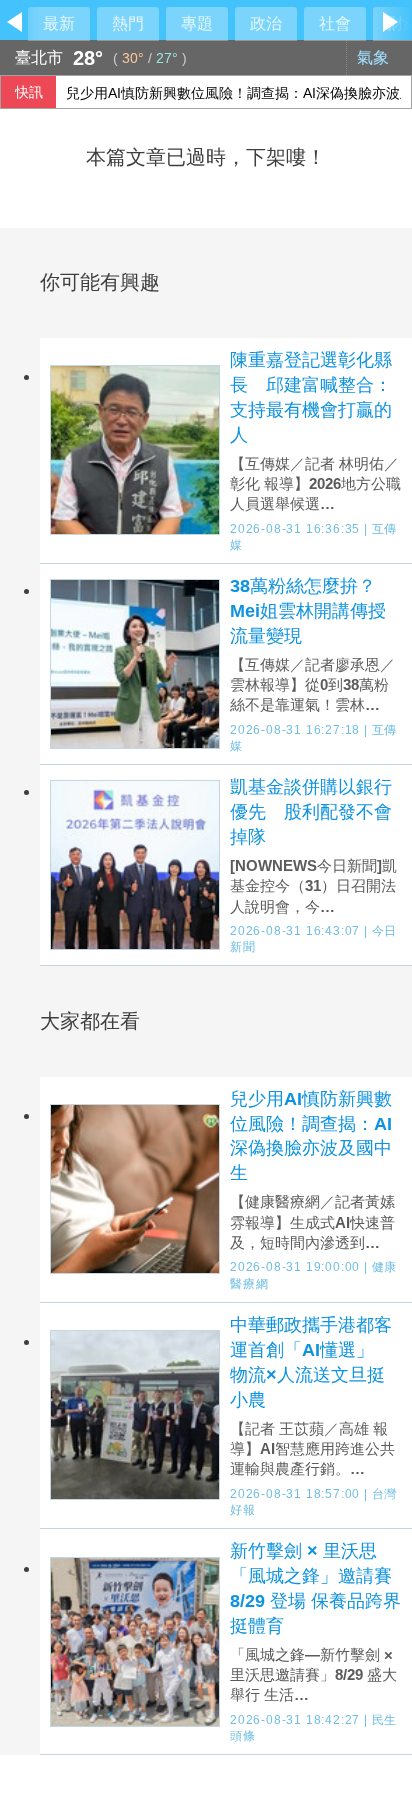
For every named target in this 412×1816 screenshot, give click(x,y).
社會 (335, 23)
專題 (197, 23)
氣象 (375, 57)
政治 (266, 23)
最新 (59, 23)
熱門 (128, 23)
